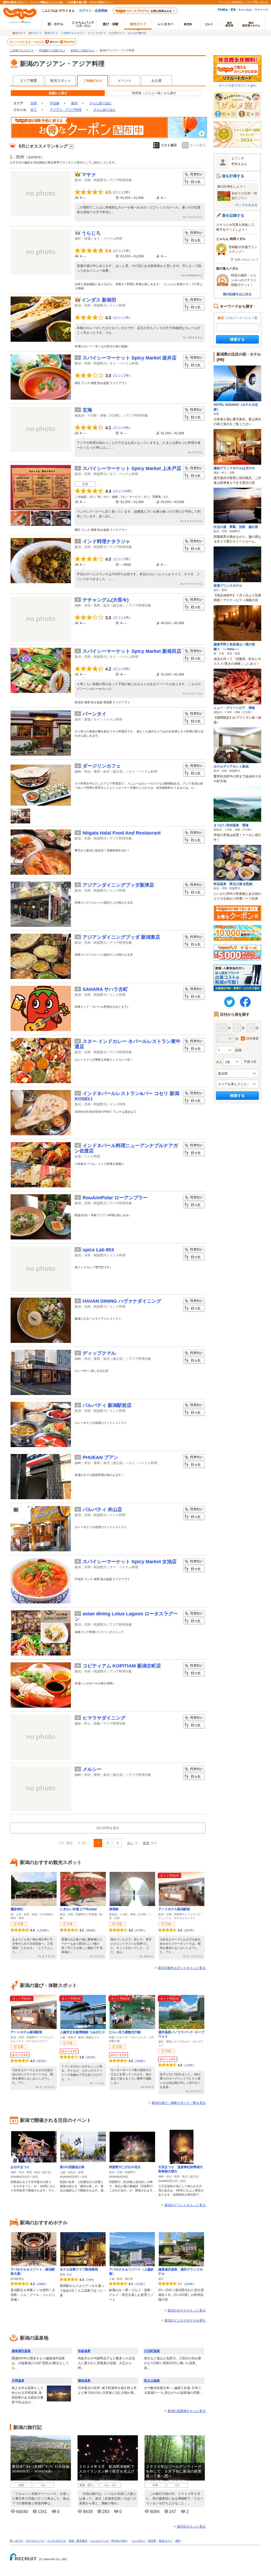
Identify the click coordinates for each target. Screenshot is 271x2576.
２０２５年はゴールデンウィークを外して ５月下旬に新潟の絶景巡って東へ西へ (174, 2471)
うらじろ (91, 233)
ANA (124, 2541)
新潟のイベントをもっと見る (185, 2205)
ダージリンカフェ (102, 766)
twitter (229, 1002)
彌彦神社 (17, 1909)
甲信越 (55, 103)
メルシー (92, 1769)
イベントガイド (97, 33)
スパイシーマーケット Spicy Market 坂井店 (130, 358)
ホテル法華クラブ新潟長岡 (79, 2269)
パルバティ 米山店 (102, 1510)
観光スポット (61, 81)
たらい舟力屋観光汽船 (125, 2032)
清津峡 (114, 1909)
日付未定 (252, 1038)
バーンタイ (94, 714)
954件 (91, 1930)
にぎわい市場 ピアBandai (78, 1909)
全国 (34, 103)
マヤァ (89, 175)
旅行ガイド (35, 33)
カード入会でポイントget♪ (237, 85)
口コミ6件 (122, 428)
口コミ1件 (122, 251)
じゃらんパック (83, 24)
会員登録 (101, 10)
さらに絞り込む (101, 103)
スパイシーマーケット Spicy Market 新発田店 (132, 651)
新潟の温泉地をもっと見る (187, 2411)
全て (34, 110)
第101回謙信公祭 (72, 2167)
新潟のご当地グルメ (83, 50)
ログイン (85, 10)
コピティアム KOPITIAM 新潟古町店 (122, 1666)
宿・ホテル (16, 2541)
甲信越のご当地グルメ (52, 50)
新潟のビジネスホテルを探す (185, 2320)
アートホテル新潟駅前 (174, 1909)
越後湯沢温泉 (21, 2351)
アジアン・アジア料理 (66, 110)
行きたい (194, 174)
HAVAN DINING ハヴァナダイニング (122, 1301)
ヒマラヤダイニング (104, 1718)
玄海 (87, 410)
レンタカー (166, 24)
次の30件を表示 (108, 1828)
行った (194, 182)
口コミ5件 (122, 559)
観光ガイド (51, 33)
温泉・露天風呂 (78, 2541)
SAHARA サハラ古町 (105, 989)
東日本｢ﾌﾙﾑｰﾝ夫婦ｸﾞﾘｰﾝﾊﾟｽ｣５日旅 (41, 2466)
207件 (189, 1930)
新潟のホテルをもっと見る (187, 2310)
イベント (125, 81)
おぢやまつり (20, 2167)
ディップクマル (99, 1353)
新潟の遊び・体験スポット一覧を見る (179, 2103)
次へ (130, 1843)
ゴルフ (209, 24)
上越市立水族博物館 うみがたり (82, 2032)
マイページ (261, 10)
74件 (90, 2280)
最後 (146, 1843)
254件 (189, 2284)
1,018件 (43, 1930)
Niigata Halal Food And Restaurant (122, 833)
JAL (118, 2541)
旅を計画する (233, 176)
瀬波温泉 (84, 2381)
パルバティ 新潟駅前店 (107, 1405)
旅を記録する (233, 215)
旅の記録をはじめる (237, 294)
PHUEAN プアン (100, 1457)
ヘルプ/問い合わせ (257, 2)
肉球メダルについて (247, 259)
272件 (140, 1930)
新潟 (74, 103)
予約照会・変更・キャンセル (234, 10)
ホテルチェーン (35, 2541)
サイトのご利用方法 (231, 2)
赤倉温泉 (84, 2351)
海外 (229, 24)
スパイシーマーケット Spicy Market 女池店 (130, 1562)
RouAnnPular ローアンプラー (115, 1198)
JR (113, 2541)
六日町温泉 (152, 2351)
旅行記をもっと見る (191, 2527)
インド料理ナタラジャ (106, 541)
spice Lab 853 (98, 1250)
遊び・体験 (111, 24)
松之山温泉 (152, 2381)
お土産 (157, 81)
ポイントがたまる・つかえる (27, 42)
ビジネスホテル (57, 2541)
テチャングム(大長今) (106, 600)
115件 (140, 2284)
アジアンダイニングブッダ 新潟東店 (121, 937)
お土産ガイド (117, 33)
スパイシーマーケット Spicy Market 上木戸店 (132, 468)
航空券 (188, 24)
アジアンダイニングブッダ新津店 (118, 885)
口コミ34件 (123, 491)
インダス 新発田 (99, 300)
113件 (189, 2065)
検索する (237, 339)
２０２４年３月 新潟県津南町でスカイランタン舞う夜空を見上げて (107, 2471)
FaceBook (245, 1002)
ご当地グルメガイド (73, 33)
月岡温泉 (18, 2381)
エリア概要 (28, 81)
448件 (41, 2284)
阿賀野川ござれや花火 (125, 2167)
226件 (140, 2061)
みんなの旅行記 (137, 33)
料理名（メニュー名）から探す (154, 93)
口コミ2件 (122, 192)
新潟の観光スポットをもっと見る (182, 1968)
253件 (91, 2057)
